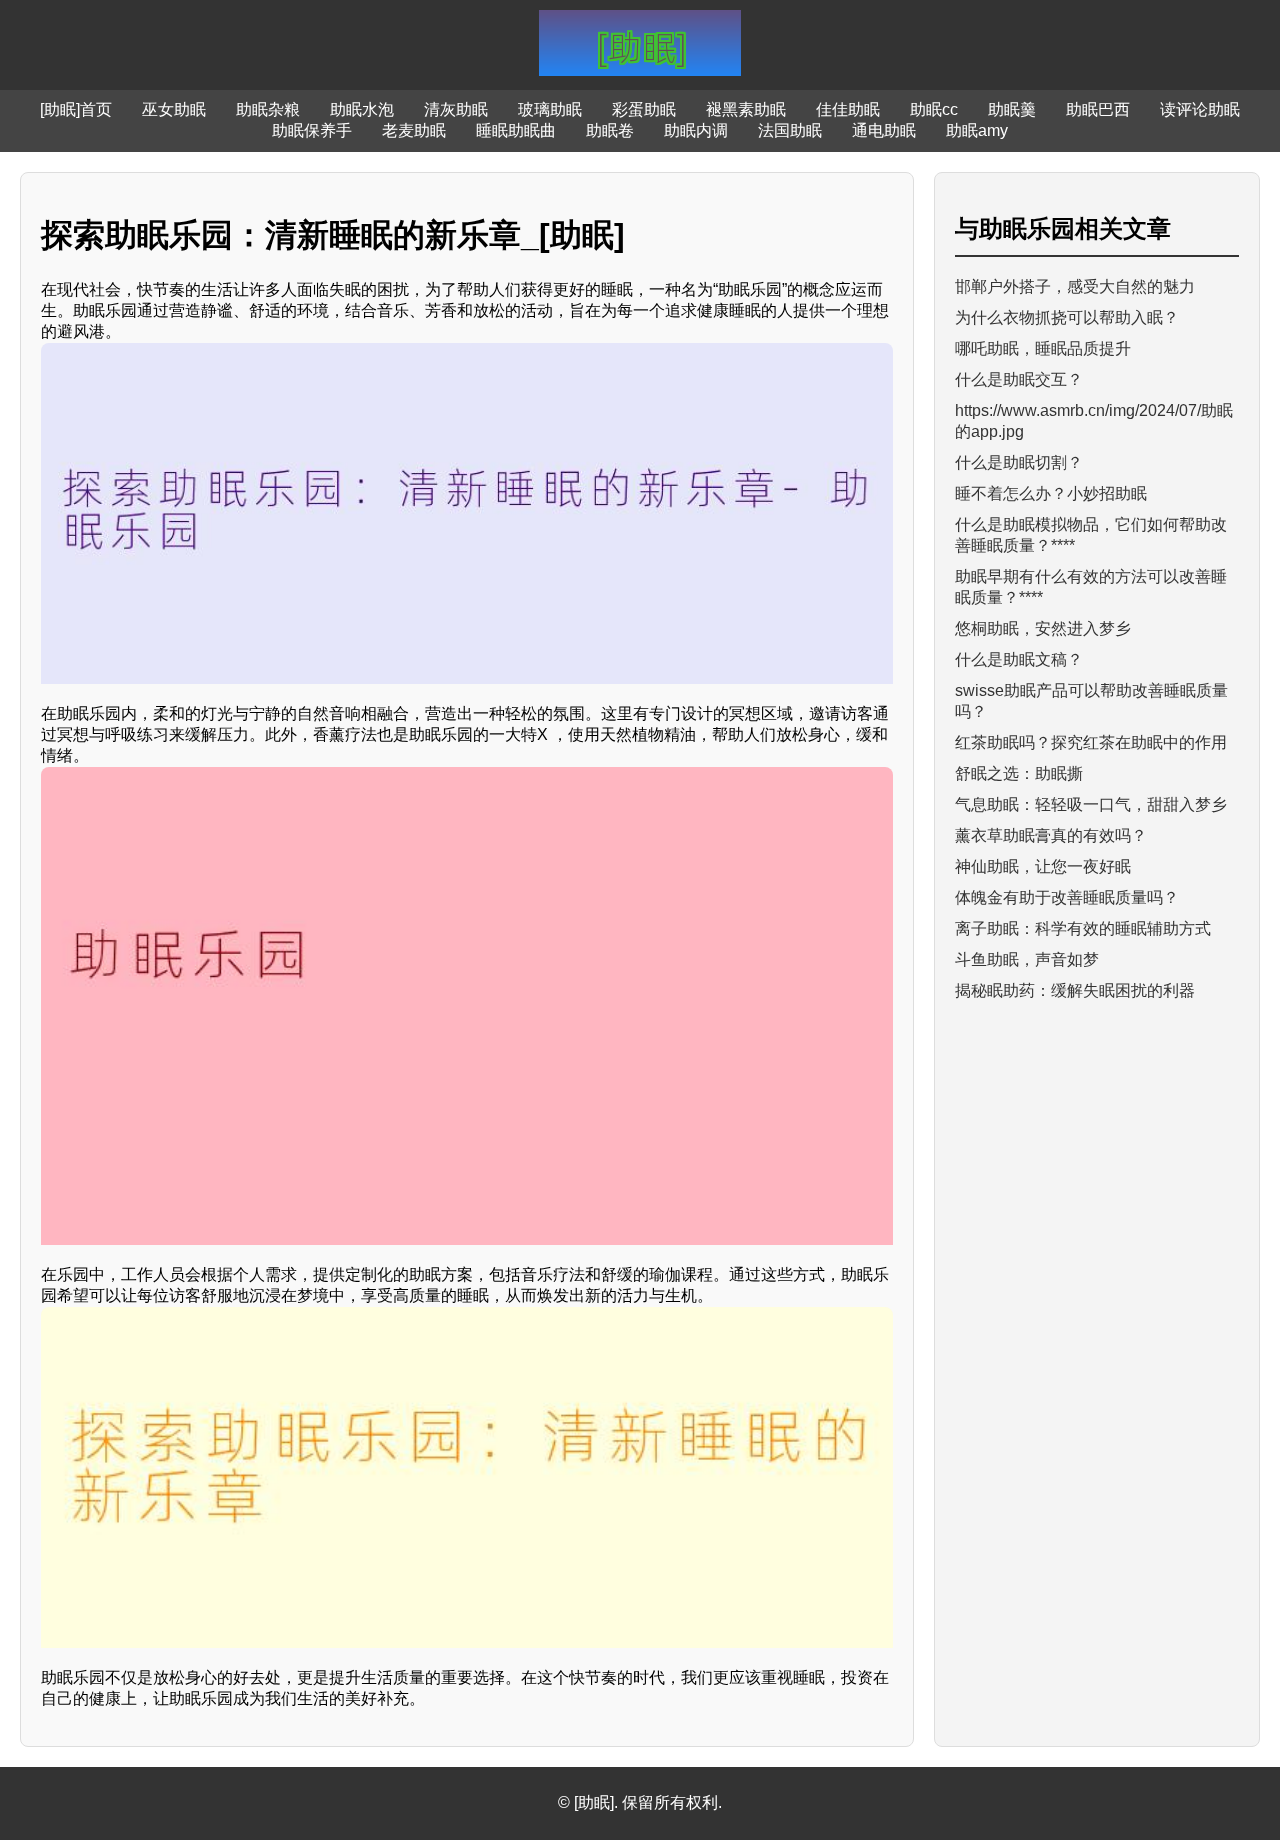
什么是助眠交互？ (1019, 379)
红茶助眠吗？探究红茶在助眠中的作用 (1091, 742)
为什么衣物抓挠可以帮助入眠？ (1067, 317)
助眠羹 (1012, 109)
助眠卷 (610, 130)
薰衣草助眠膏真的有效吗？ (1051, 835)
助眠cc (934, 109)
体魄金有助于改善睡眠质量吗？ (1067, 897)
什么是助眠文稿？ (1019, 659)
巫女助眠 (174, 109)
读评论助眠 (1200, 109)
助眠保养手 (312, 130)
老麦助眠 (414, 130)
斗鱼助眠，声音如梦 (1027, 959)
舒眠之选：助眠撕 (1019, 773)
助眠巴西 (1098, 109)
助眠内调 (696, 130)
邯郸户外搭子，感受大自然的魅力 (1075, 286)
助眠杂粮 (268, 109)
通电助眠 (884, 130)
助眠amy (977, 130)
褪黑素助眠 (746, 109)
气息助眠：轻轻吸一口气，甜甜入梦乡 (1091, 804)
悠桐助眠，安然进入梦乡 (1043, 628)
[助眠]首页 (76, 109)
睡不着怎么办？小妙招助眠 (1051, 493)
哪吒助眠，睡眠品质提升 (1043, 348)
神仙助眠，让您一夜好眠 (1043, 866)
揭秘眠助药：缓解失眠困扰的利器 (1075, 990)
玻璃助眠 (550, 109)
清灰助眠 (456, 109)
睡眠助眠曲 (516, 130)
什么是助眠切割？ (1019, 462)
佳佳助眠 (848, 109)
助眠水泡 (362, 109)
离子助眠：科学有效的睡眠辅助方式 (1083, 928)
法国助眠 (790, 130)
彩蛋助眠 (644, 109)
